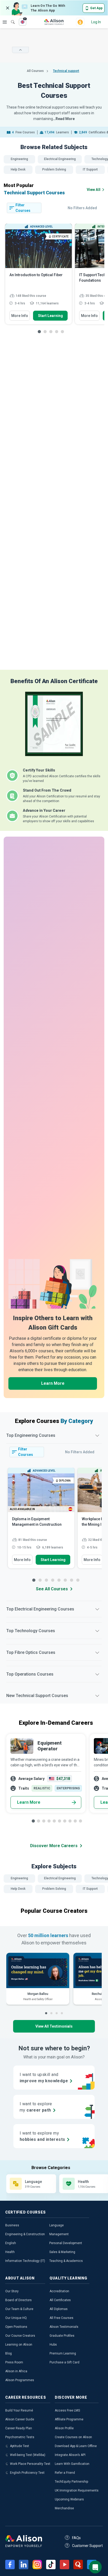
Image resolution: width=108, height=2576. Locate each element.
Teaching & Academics (66, 2261)
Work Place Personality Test (30, 2464)
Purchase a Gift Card (64, 2362)
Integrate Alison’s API (70, 2455)
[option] (39, 276)
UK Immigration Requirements (77, 2490)
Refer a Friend (65, 2473)
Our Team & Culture (19, 2309)
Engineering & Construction (25, 2234)
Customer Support (87, 2546)
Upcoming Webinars (69, 2499)
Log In (96, 22)
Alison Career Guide (20, 2419)
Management (59, 2234)
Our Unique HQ (16, 2318)
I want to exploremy (36, 2107)
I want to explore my (42, 2136)
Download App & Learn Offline (76, 2446)
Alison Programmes (20, 2380)
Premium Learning (63, 2353)
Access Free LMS (67, 2410)
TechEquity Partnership (71, 2482)
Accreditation (59, 2291)
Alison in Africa (16, 2371)
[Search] (10, 18)
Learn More (53, 1383)
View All (94, 190)
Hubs (53, 2345)
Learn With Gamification (72, 2464)
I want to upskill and (44, 2078)
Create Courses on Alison (73, 2437)
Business (12, 2225)
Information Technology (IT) (25, 2261)
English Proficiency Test (27, 2473)
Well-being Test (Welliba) (28, 2455)
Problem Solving (54, 169)
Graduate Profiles (62, 2336)
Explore (5, 22)
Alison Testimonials (64, 2327)
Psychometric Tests (20, 2437)
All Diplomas (59, 2309)
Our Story (12, 2291)
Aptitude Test (20, 2446)
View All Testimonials (54, 2026)
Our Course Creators (20, 2336)
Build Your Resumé (19, 2410)
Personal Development (66, 2243)
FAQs (76, 2538)
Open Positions (16, 2327)
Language (56, 2225)
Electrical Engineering (60, 159)
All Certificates (60, 2300)
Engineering (19, 159)
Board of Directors (18, 2300)
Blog (9, 2353)
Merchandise (64, 2508)
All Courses (36, 71)
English (11, 2243)
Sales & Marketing (62, 2252)
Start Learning (50, 316)
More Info (20, 316)
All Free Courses (61, 2318)
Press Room (14, 2362)
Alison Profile (64, 2428)
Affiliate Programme (69, 2419)
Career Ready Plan (19, 2428)
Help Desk (18, 169)
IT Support (90, 169)
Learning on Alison (19, 2345)
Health (10, 2252)
